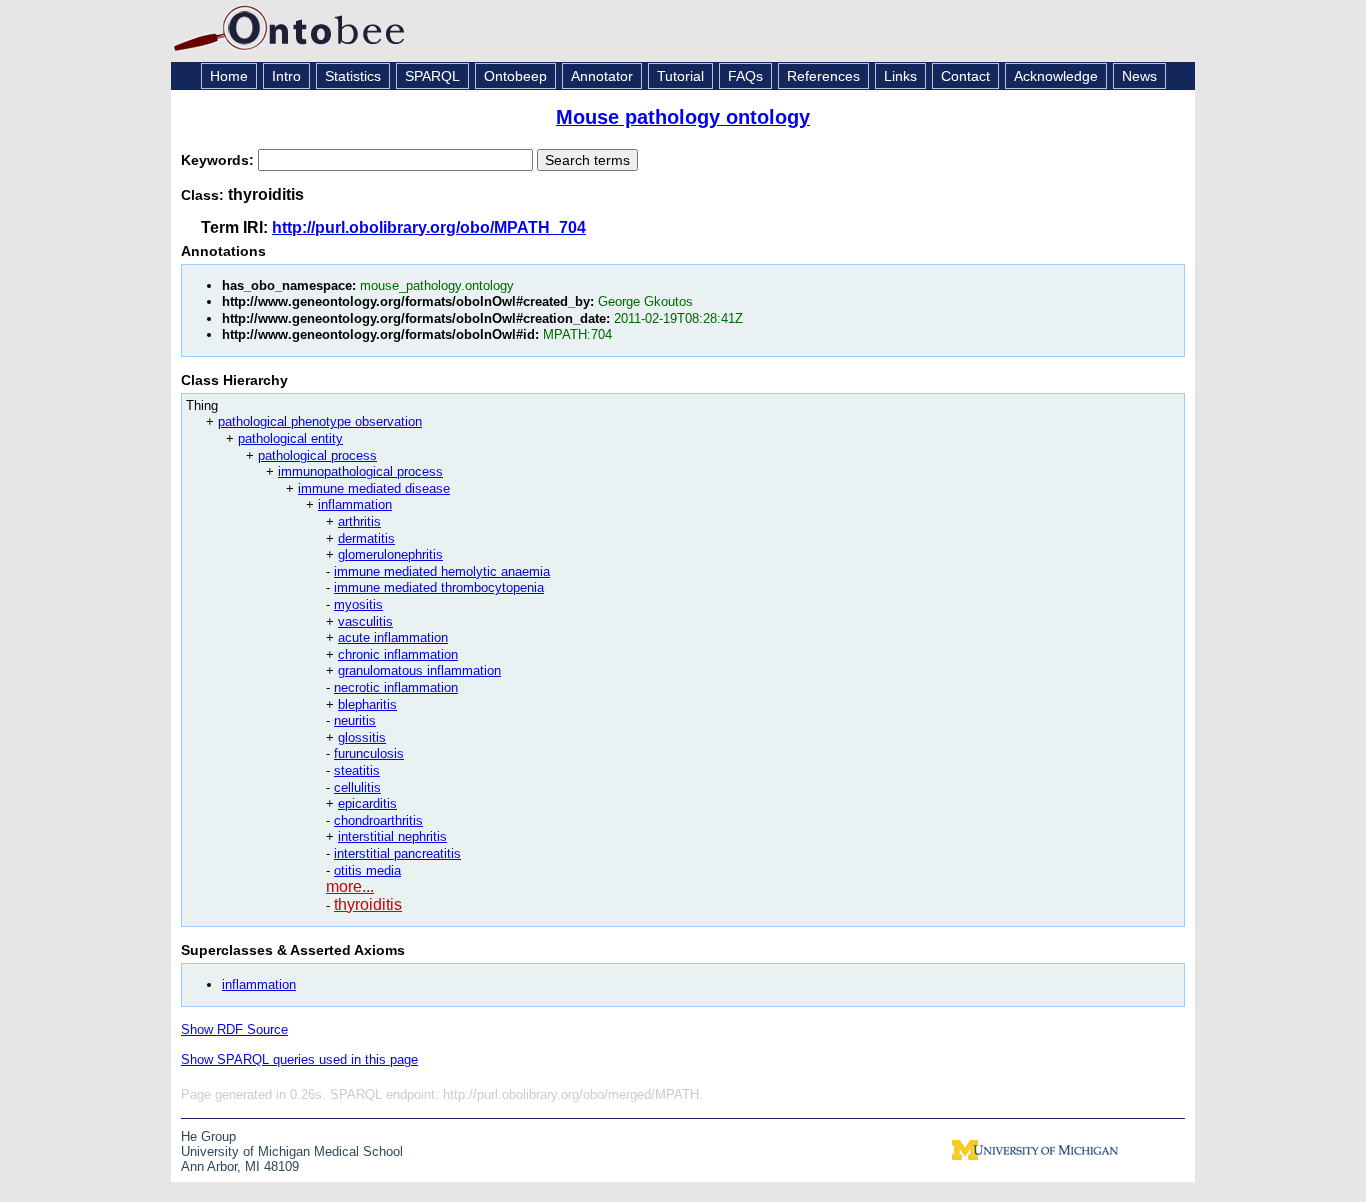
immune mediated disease (374, 488)
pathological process (317, 455)
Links (900, 76)
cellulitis (357, 787)
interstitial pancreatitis (397, 853)
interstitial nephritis (392, 836)
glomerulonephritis (390, 554)
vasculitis (365, 621)
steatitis (357, 770)
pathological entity (290, 438)
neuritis (355, 720)
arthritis (359, 521)
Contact (965, 76)
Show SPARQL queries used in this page (299, 1059)
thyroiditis (368, 904)
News (1139, 76)
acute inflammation (393, 637)
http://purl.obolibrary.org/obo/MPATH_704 (429, 227)
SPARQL (432, 76)
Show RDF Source (234, 1029)
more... (350, 886)
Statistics (353, 76)
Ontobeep (515, 76)
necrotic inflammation (396, 687)
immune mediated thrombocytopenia (439, 587)
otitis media (367, 870)
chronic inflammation (398, 654)
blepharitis (367, 704)
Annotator (602, 76)
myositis (358, 604)
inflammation (355, 504)
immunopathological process (360, 471)
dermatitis (366, 538)
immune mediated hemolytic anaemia (442, 571)
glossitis (362, 737)
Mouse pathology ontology (683, 117)
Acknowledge (1056, 76)
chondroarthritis (378, 820)
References (823, 76)
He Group (208, 1136)
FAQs (745, 76)
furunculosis (369, 753)
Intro (286, 76)
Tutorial (680, 76)
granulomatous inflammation (419, 670)
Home (229, 76)
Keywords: (219, 160)
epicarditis (367, 803)
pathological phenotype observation (320, 421)
